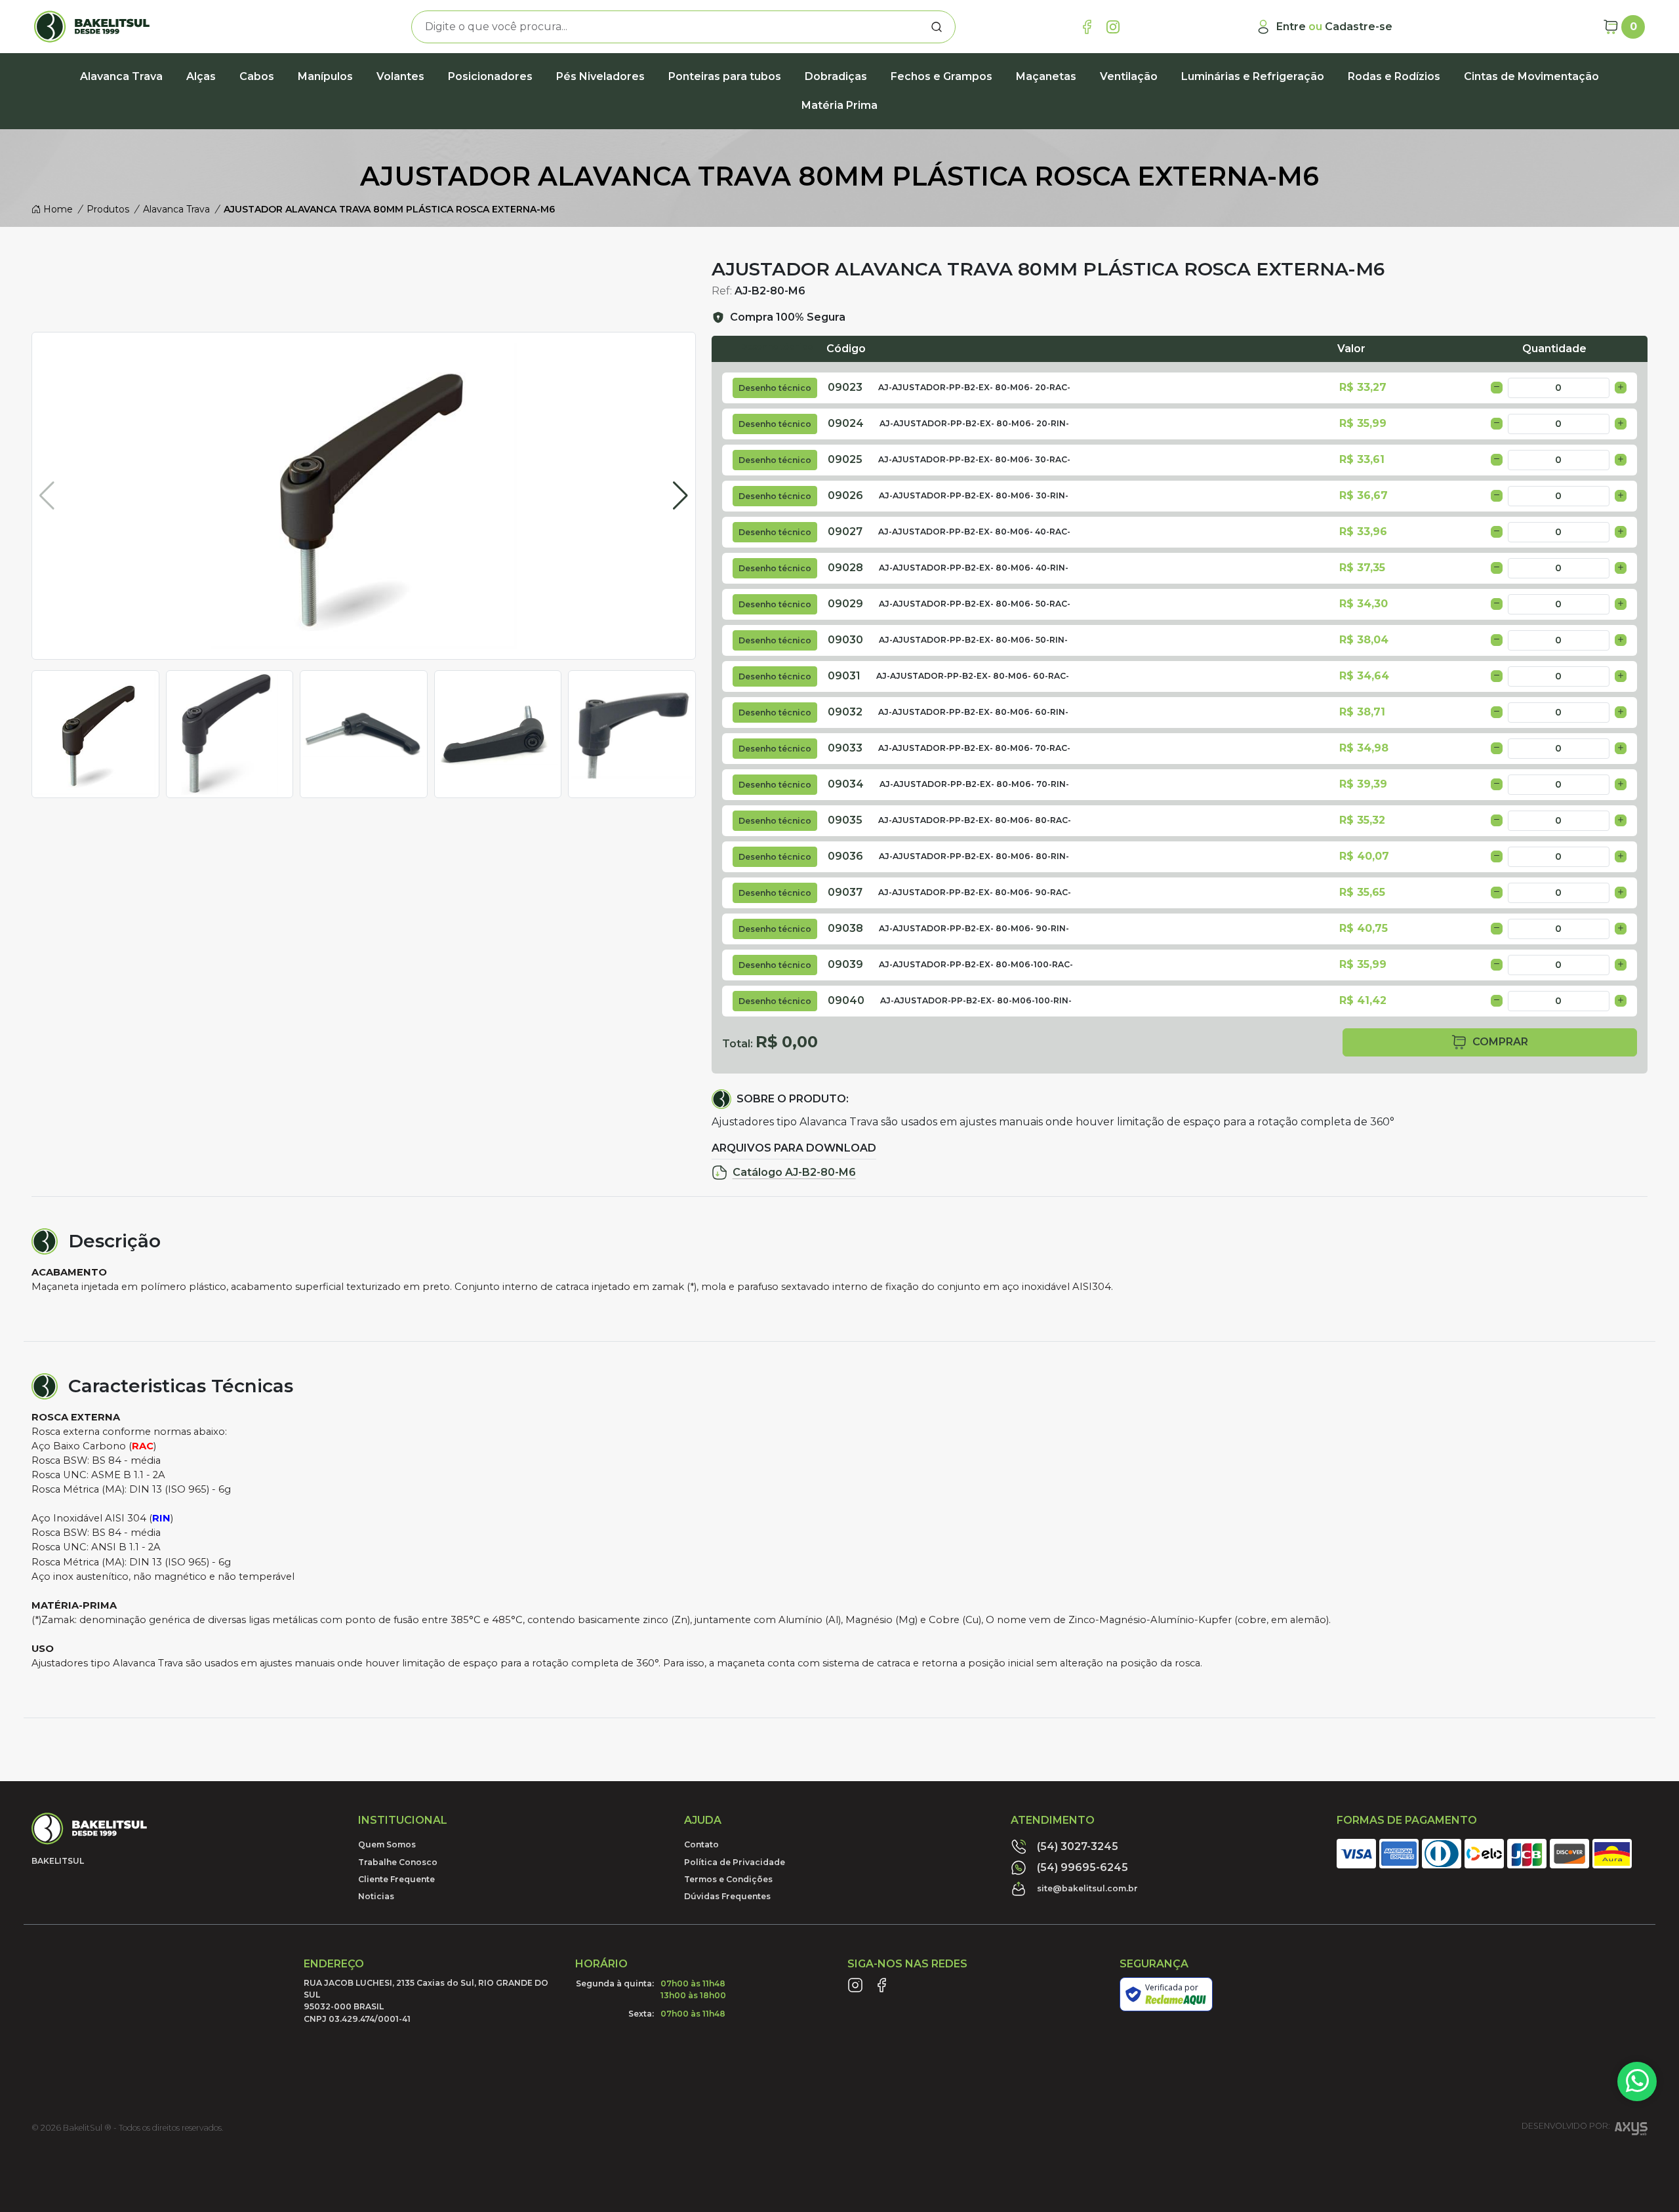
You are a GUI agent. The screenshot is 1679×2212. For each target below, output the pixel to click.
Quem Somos (387, 1844)
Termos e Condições (728, 1879)
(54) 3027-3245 (1078, 1846)
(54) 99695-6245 (1082, 1867)
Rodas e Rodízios (1394, 76)
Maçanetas (1046, 76)
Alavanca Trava (121, 76)
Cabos (257, 76)
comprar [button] (1500, 1042)
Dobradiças (836, 76)
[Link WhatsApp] (1637, 2081)
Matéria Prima (839, 105)
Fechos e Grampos (941, 76)
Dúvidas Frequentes (727, 1896)
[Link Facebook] (1087, 27)
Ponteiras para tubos (725, 76)
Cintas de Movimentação (1531, 76)
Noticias (376, 1896)
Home (57, 209)
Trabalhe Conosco (398, 1862)
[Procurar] (937, 27)
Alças (201, 76)
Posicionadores (490, 76)
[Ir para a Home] (161, 27)
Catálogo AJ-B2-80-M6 (794, 1172)
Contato (701, 1844)
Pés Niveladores (600, 76)
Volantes (400, 76)
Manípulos (325, 76)
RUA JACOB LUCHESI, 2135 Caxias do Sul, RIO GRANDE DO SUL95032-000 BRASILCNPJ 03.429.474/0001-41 (426, 2001)
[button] (680, 496)
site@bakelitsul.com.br (1087, 1888)
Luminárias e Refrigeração (1253, 76)
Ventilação (1129, 76)
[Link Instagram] (1113, 27)
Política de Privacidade (735, 1862)
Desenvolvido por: (1566, 2126)
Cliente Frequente (396, 1879)
